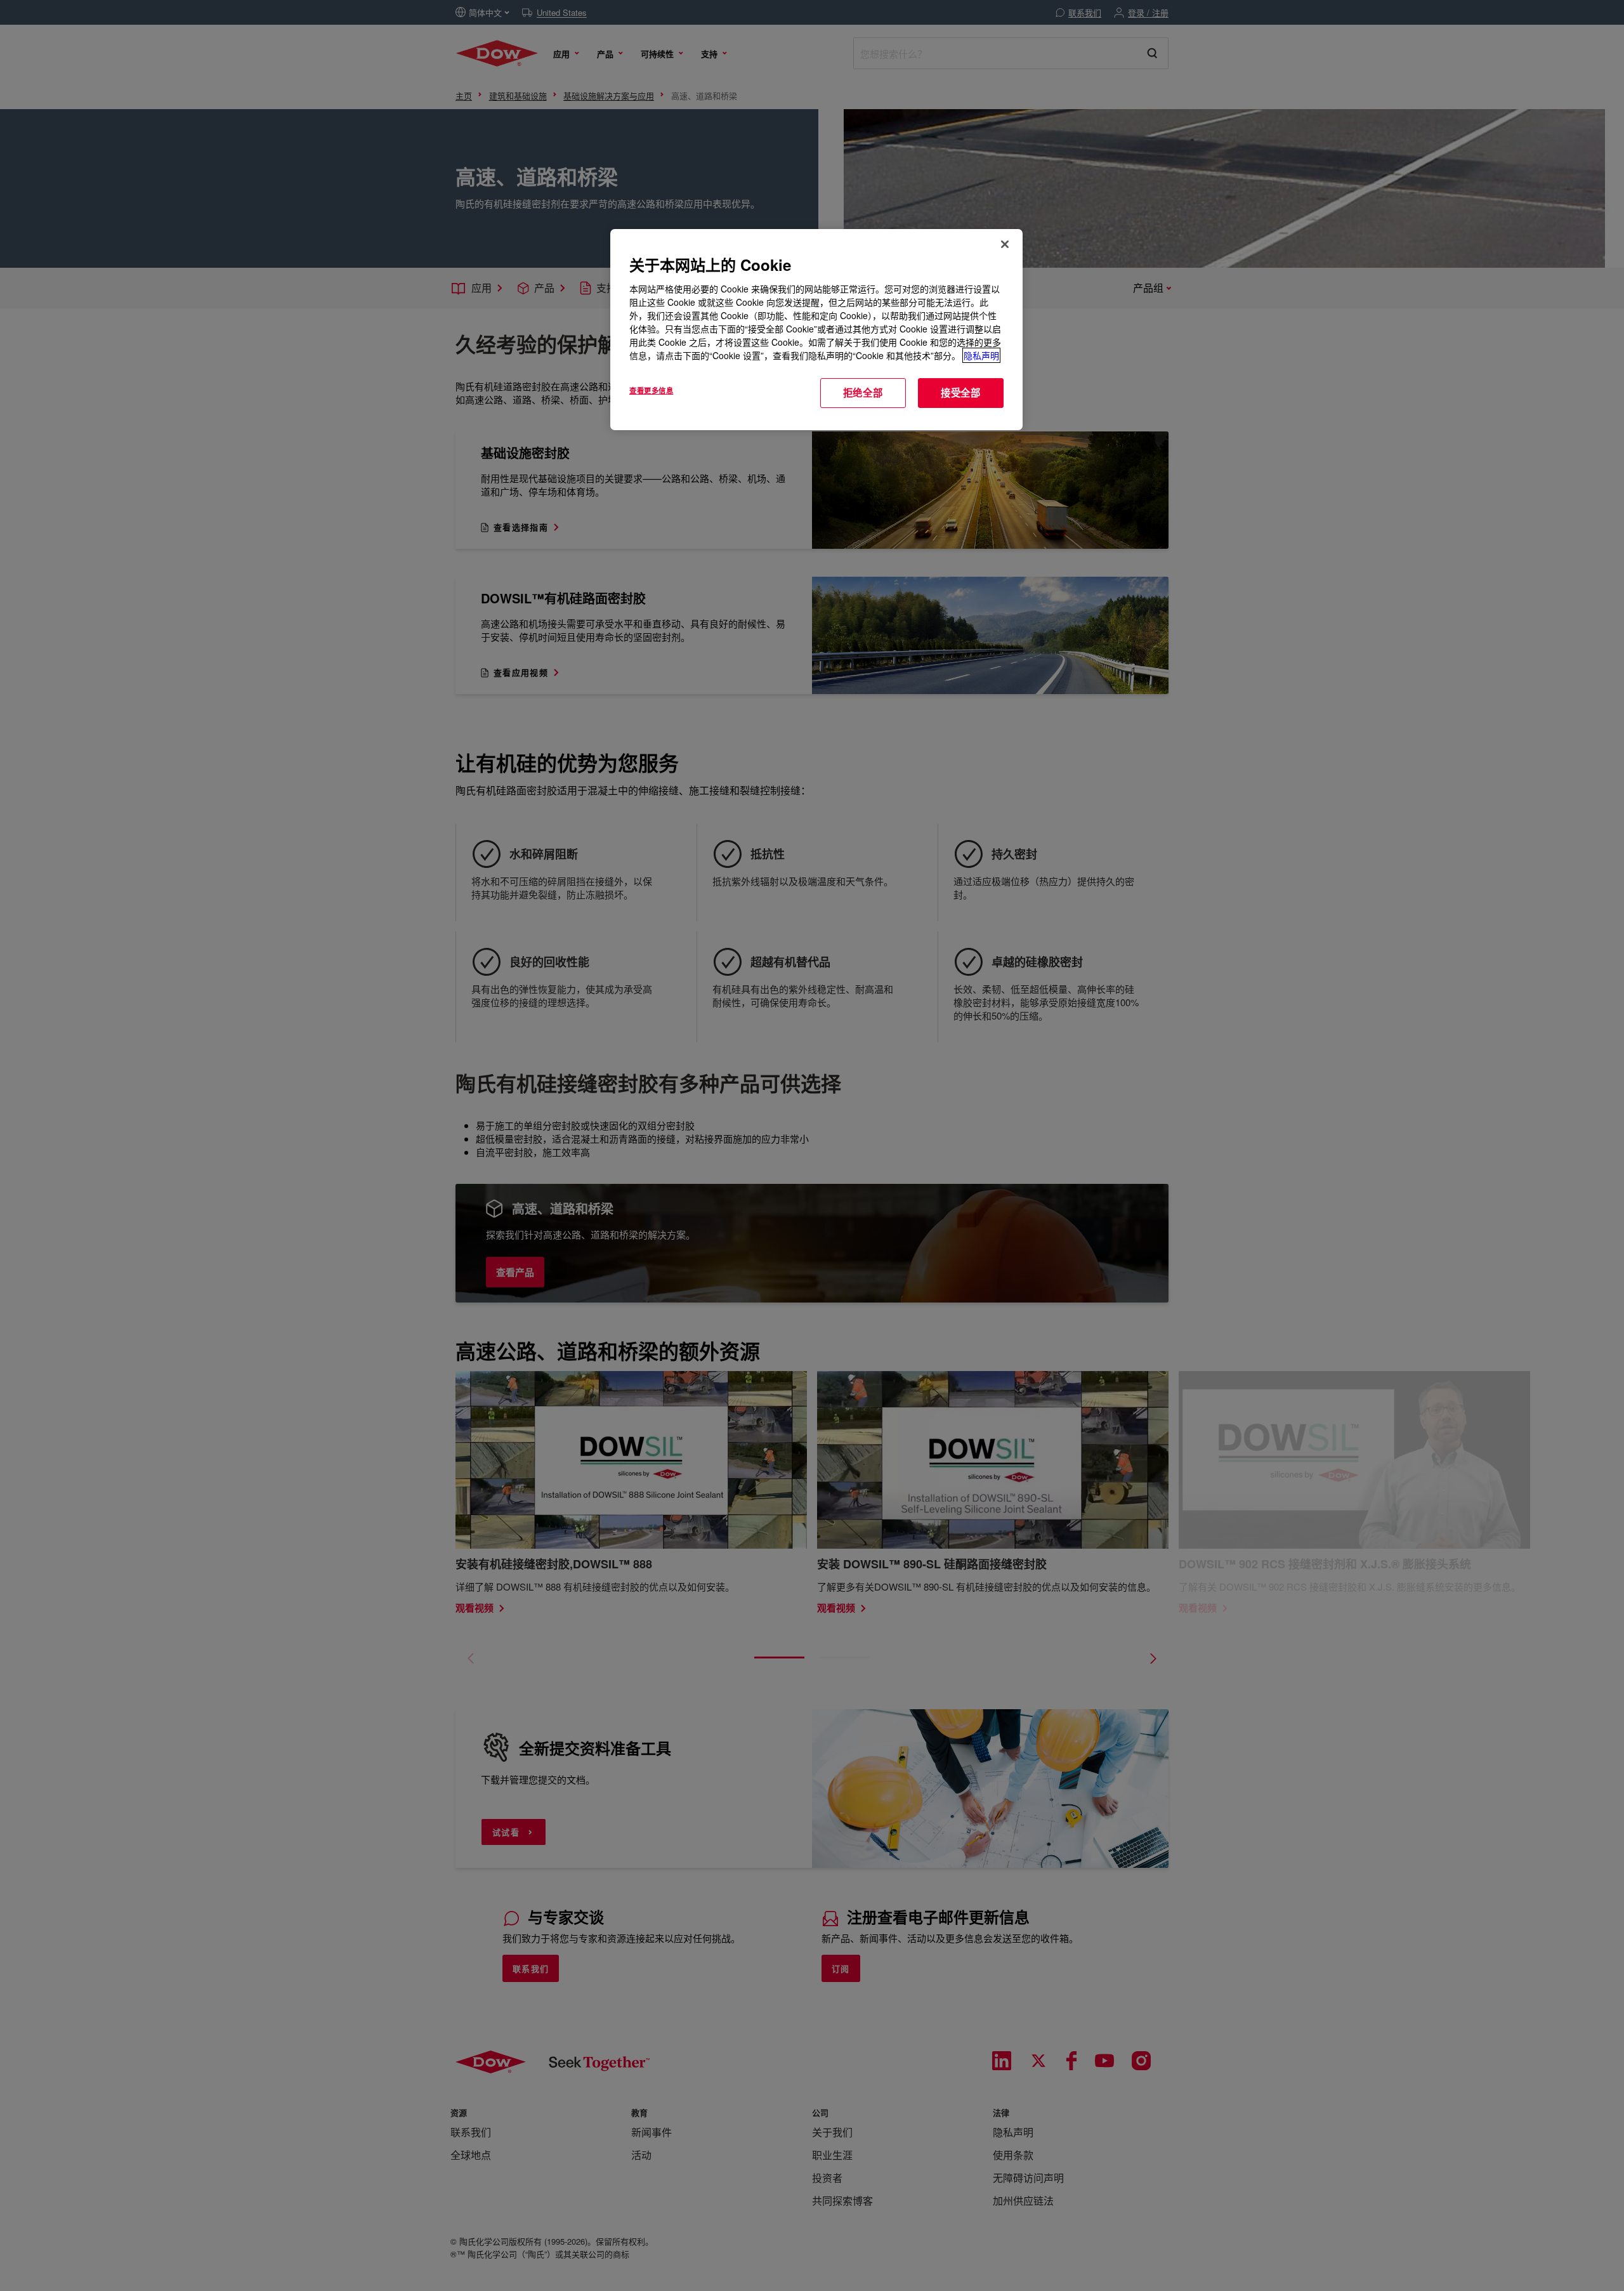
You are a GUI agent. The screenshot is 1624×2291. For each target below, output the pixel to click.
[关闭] (1005, 244)
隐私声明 (981, 355)
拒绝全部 (863, 393)
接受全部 (961, 393)
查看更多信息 (651, 390)
